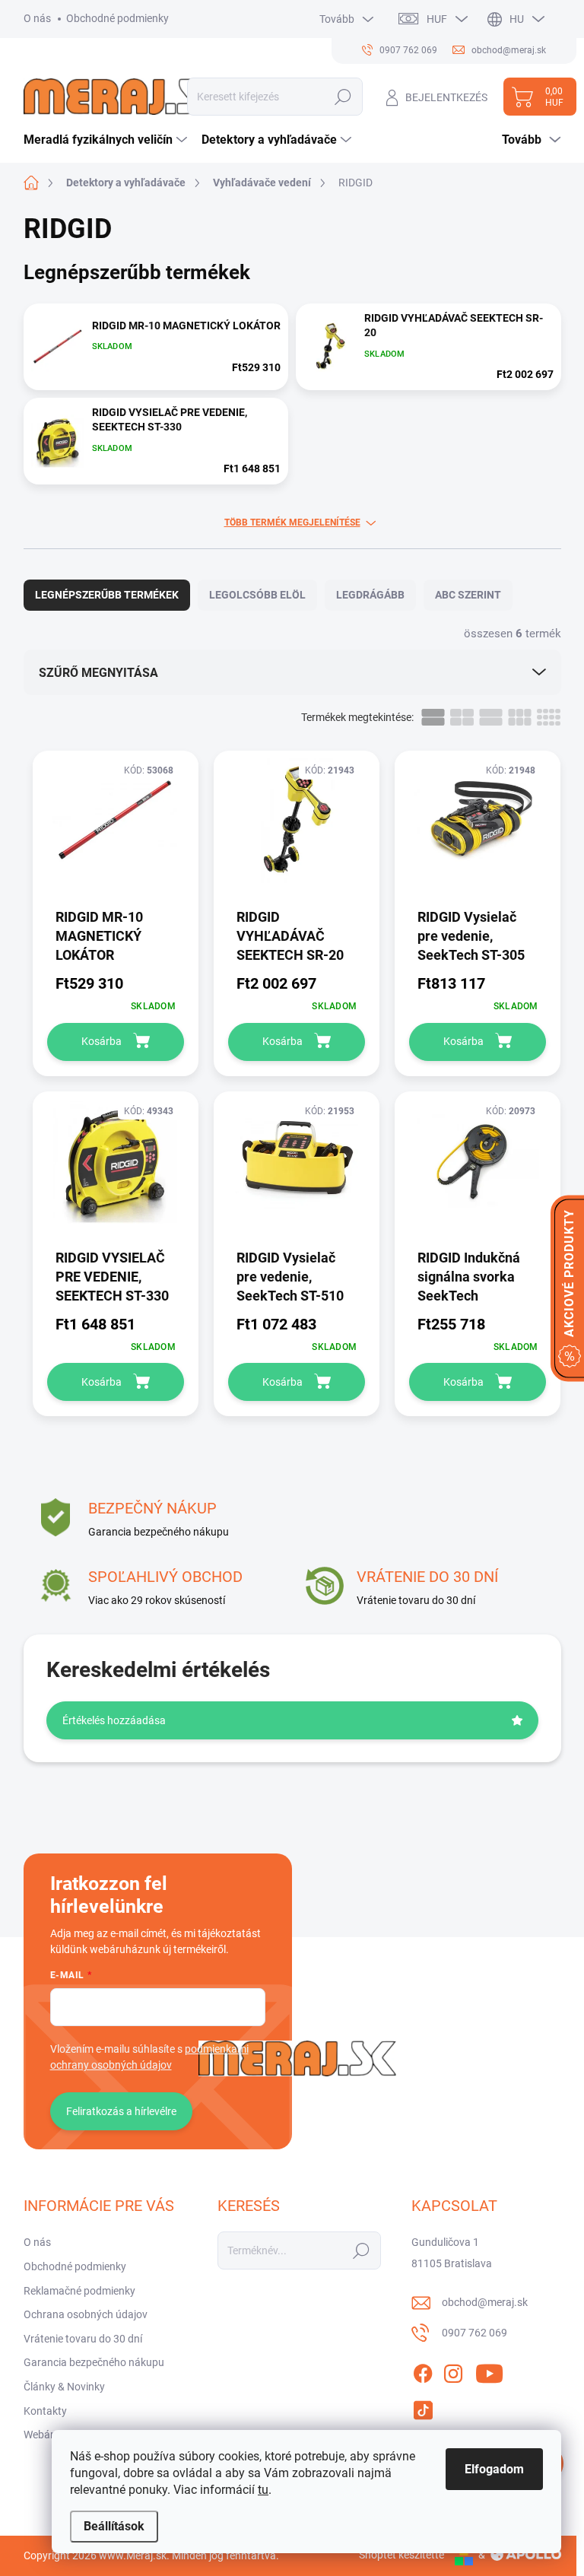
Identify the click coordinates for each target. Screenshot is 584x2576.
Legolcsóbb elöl (257, 595)
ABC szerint (468, 595)
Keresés (343, 97)
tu (263, 2490)
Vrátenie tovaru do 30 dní (83, 2339)
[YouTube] (489, 2371)
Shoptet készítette (401, 2555)
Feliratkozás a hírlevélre (121, 2111)
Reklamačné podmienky (79, 2291)
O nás (37, 18)
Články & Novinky (64, 2387)
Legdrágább (370, 595)
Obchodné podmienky (117, 18)
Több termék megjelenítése (292, 523)
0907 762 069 (474, 2333)
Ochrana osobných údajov (86, 2314)
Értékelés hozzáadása (114, 1720)
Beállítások (114, 2526)
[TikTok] (423, 2407)
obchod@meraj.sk (485, 2302)
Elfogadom (494, 2469)
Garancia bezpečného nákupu (94, 2362)
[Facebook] (423, 2371)
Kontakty (45, 2411)
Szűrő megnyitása (98, 673)
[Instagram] (453, 2371)
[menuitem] (107, 140)
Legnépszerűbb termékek (107, 595)
